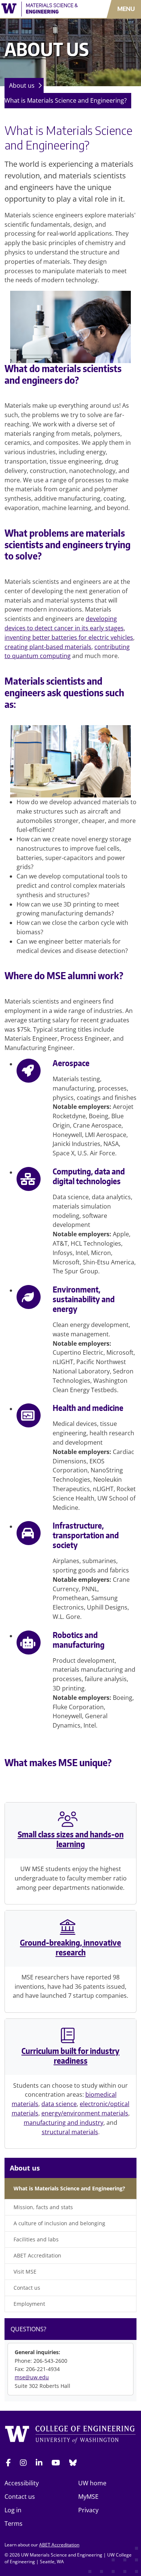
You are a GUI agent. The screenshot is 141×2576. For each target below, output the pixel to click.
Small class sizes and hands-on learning (71, 1839)
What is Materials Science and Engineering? (66, 100)
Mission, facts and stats (43, 2207)
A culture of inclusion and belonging (59, 2223)
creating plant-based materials (48, 647)
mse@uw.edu (32, 2377)
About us (22, 85)
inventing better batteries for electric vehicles (69, 637)
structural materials (70, 2132)
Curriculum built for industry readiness (70, 2056)
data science (59, 2104)
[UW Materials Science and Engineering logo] (41, 9)
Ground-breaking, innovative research (70, 1948)
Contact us (27, 2288)
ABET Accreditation (37, 2255)
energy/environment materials (85, 2113)
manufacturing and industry (64, 2123)
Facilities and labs (36, 2239)
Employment (29, 2304)
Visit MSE (25, 2272)
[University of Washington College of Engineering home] (70, 2436)
